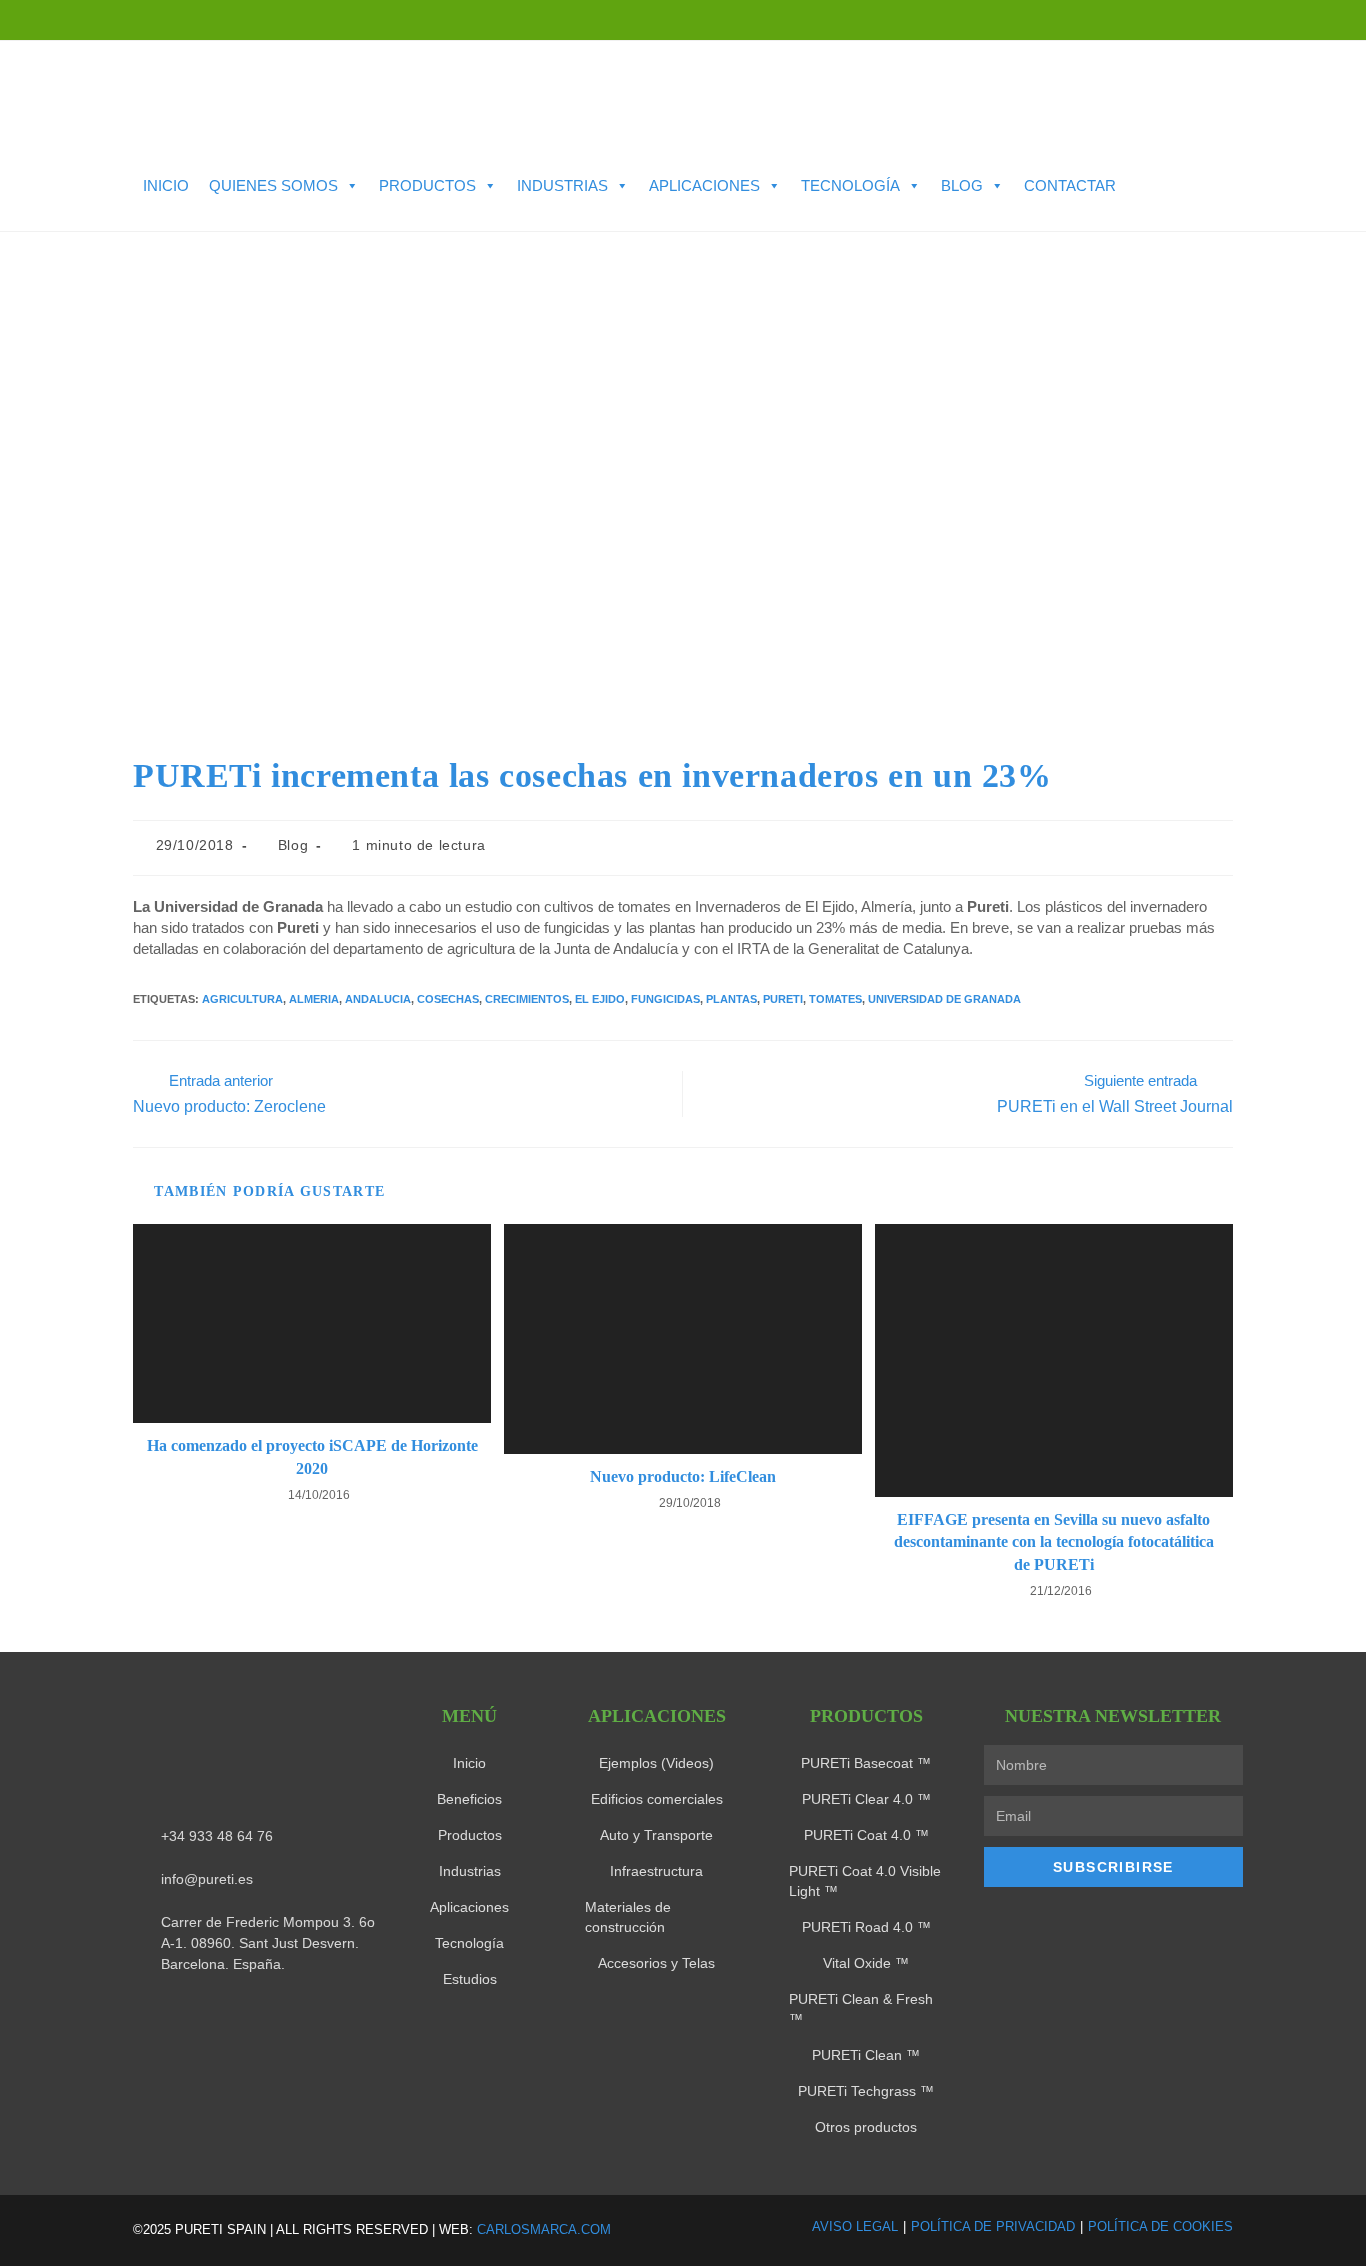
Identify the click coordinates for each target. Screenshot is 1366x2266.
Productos (427, 185)
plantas (731, 999)
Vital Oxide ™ (866, 1963)
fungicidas (665, 999)
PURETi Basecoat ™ (866, 1763)
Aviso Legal (855, 2226)
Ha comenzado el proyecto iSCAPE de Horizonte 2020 (312, 1456)
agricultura (242, 999)
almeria (314, 999)
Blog (962, 185)
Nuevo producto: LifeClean (683, 1476)
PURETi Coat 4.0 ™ (866, 1835)
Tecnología (850, 185)
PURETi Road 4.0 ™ (866, 1927)
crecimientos (527, 999)
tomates (835, 999)
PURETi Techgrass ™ (866, 2091)
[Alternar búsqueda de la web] (149, 215)
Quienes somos (273, 185)
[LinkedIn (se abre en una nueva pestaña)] (1236, 20)
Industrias (562, 185)
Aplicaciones (704, 185)
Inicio (166, 185)
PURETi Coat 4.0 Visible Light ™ (865, 1881)
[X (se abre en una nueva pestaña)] (1200, 20)
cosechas (448, 999)
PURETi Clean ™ (866, 2055)
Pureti (783, 999)
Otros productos (866, 2127)
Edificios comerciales (657, 1799)
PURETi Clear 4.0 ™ (866, 1799)
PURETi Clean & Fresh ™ (861, 2009)
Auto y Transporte (656, 1835)
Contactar (1070, 185)
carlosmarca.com (544, 2229)
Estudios (470, 1979)
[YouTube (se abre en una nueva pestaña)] (1272, 20)
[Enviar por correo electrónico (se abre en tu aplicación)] (1303, 20)
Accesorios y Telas (656, 1963)
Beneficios (469, 1799)
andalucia (378, 999)
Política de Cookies (1160, 2226)
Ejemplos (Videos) (656, 1763)
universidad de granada (944, 999)
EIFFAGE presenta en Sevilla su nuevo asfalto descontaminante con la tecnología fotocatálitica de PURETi (1054, 1542)
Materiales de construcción (628, 1917)
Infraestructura (656, 1871)
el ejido (600, 999)
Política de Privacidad (993, 2226)
